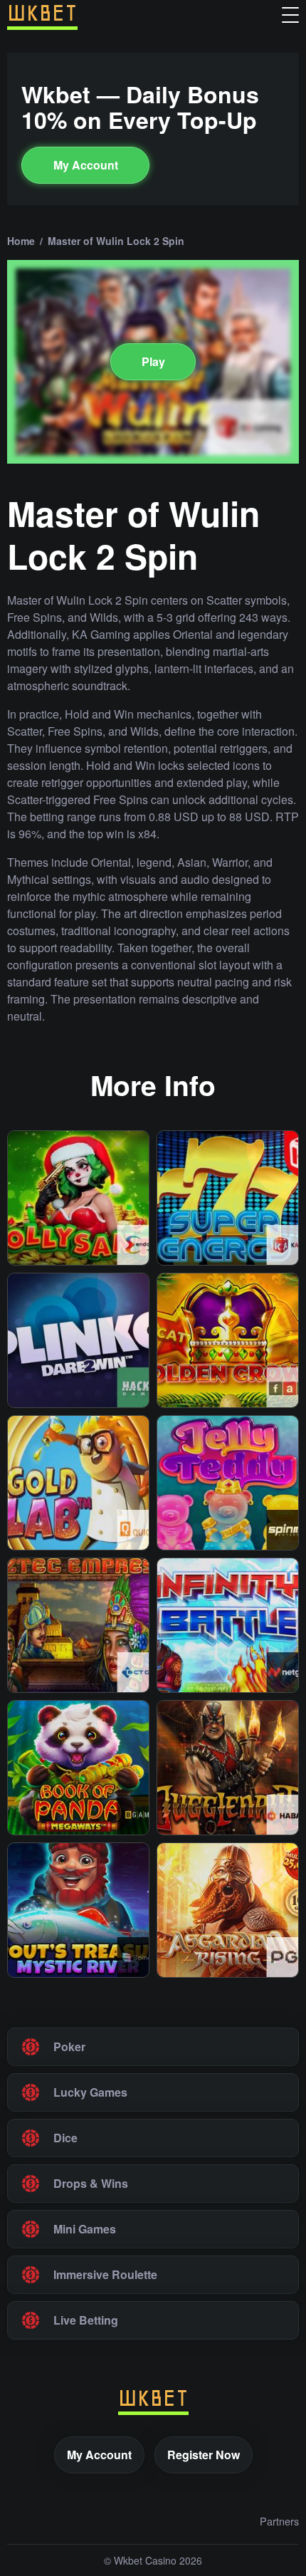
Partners (279, 2521)
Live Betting (86, 2320)
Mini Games (85, 2229)
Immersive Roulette (105, 2274)
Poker (69, 2046)
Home (21, 241)
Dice (65, 2138)
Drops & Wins (91, 2183)
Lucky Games (90, 2092)
